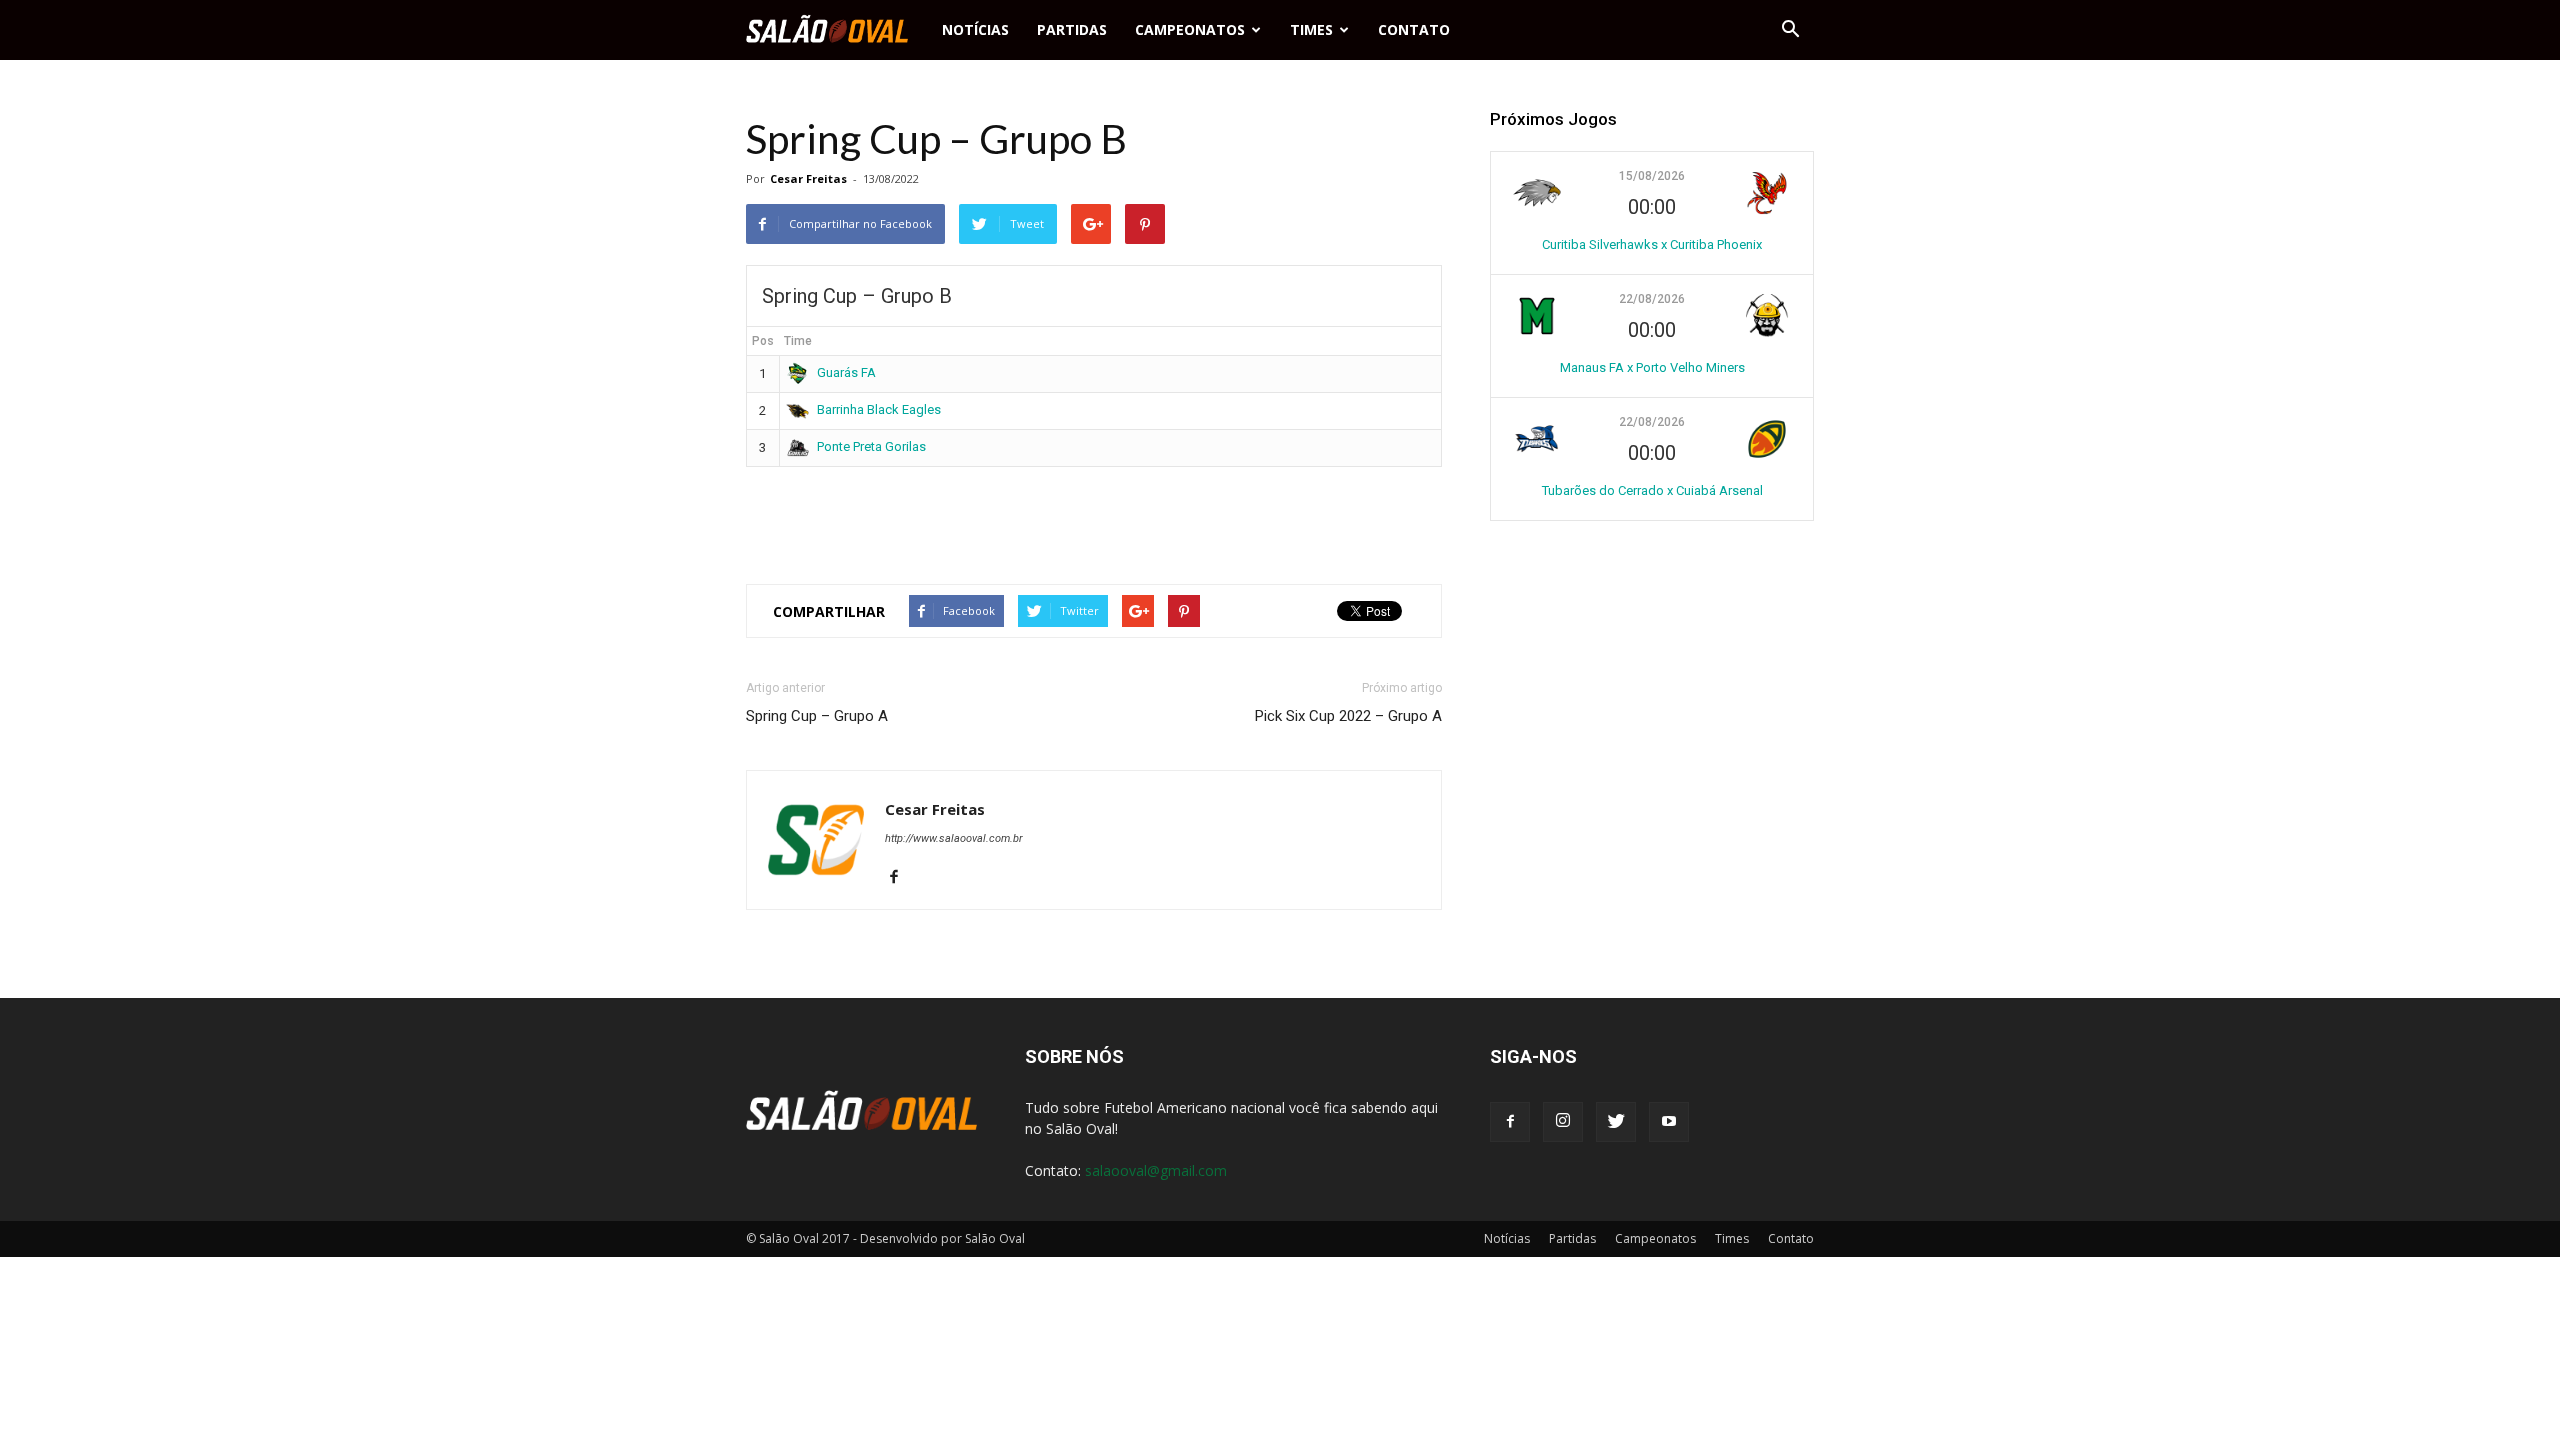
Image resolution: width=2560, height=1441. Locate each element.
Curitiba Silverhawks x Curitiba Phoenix (1652, 244)
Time (798, 341)
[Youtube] (1669, 1122)
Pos (763, 341)
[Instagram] (1563, 1122)
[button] (1790, 30)
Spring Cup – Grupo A (817, 716)
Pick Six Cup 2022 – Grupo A (1348, 716)
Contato (1414, 29)
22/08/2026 (1652, 299)
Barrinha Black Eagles (879, 409)
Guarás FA (846, 372)
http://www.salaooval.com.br (954, 838)
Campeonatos (1190, 29)
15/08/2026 (1652, 176)
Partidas (1072, 29)
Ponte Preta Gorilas (871, 446)
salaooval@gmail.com (1156, 1170)
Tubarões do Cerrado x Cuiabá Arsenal (1652, 490)
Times (1311, 29)
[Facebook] (901, 878)
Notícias (975, 29)
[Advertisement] (1094, 517)
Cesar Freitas (808, 178)
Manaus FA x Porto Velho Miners (1652, 367)
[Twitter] (1616, 1122)
